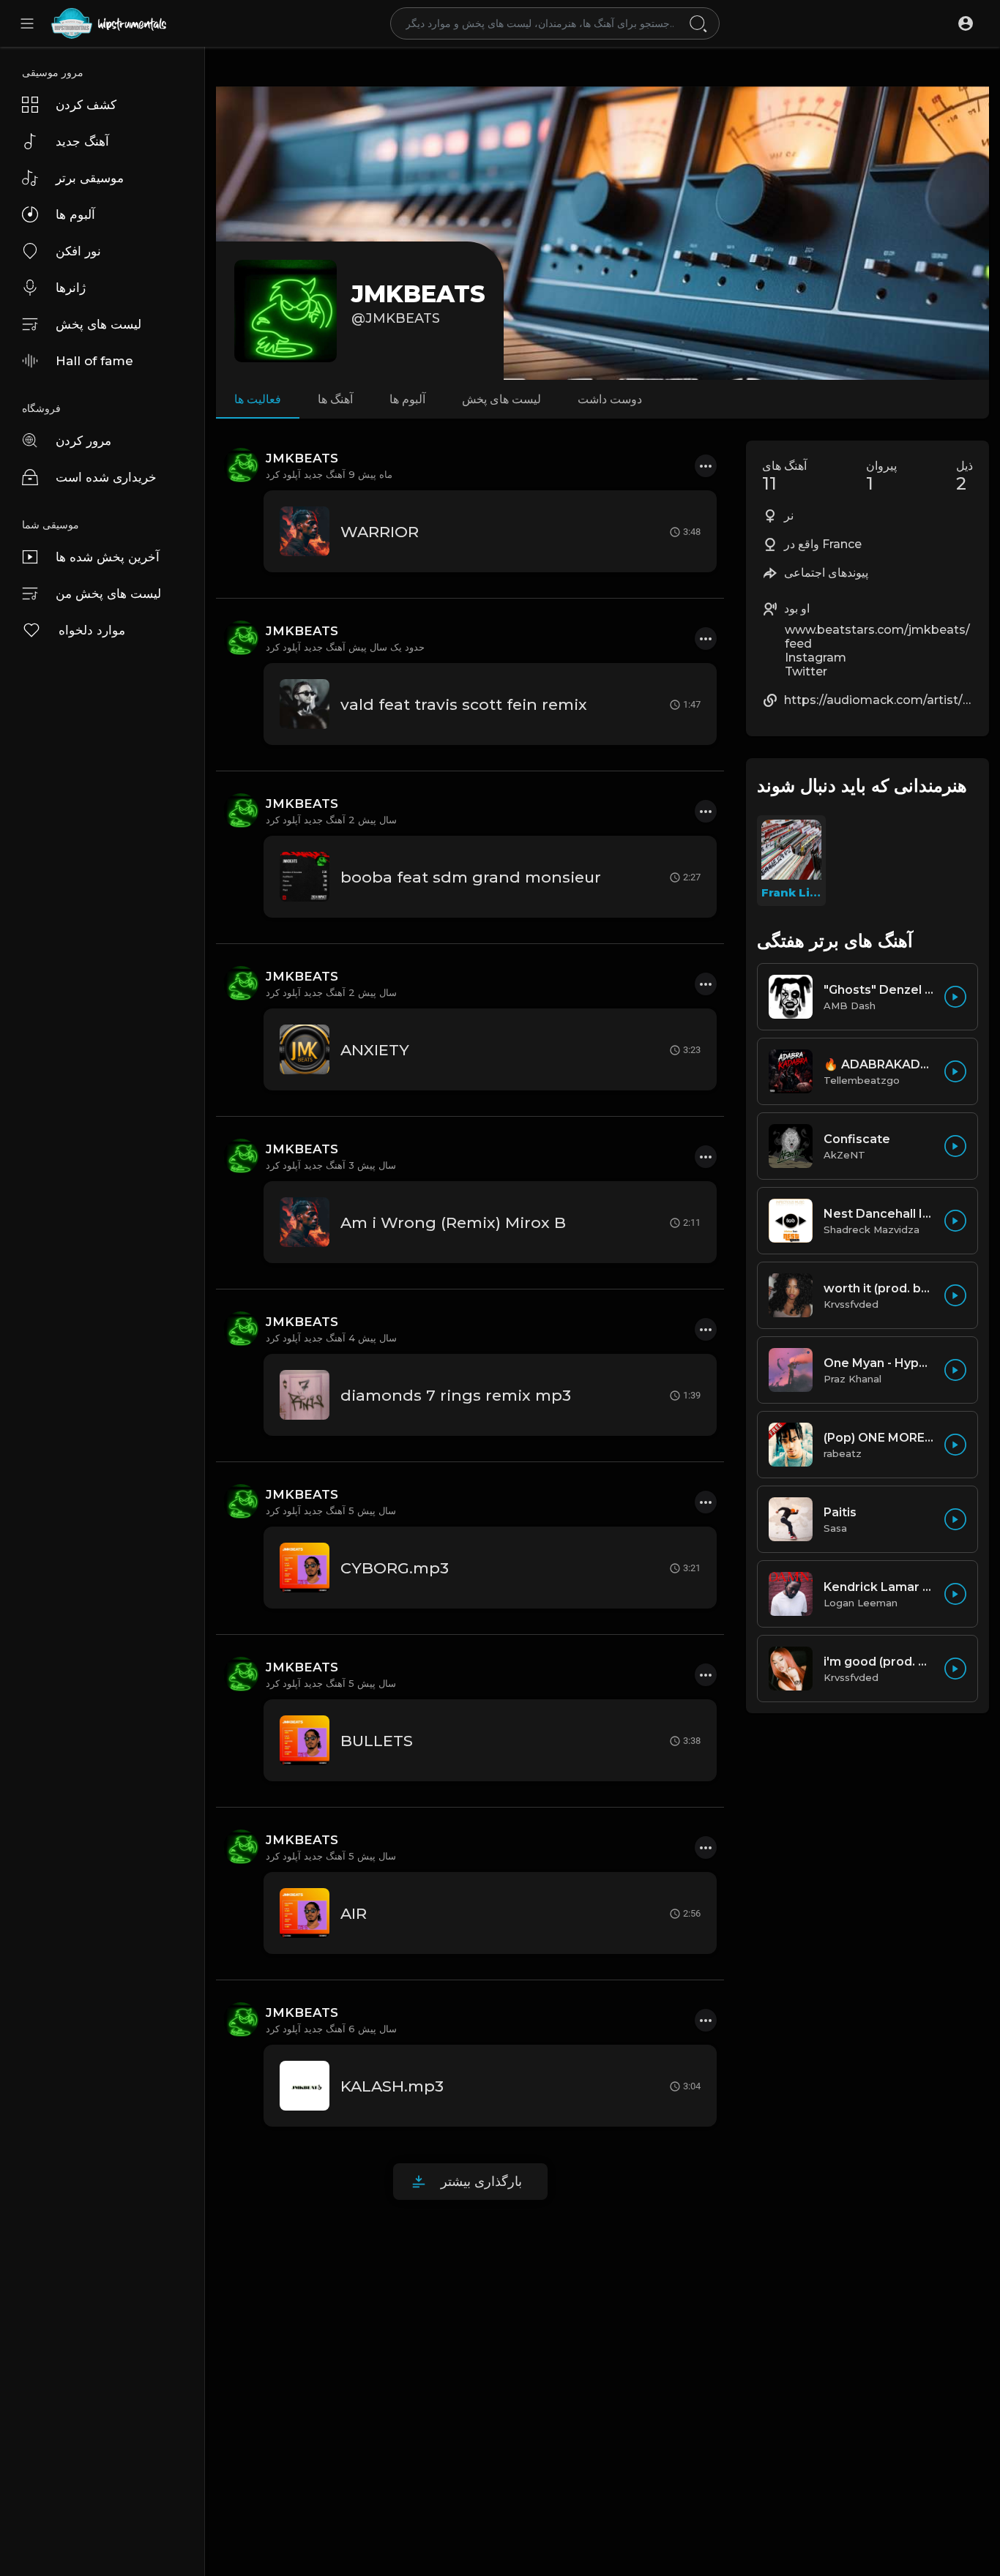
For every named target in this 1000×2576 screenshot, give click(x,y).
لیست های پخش (98, 324)
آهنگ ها (335, 399)
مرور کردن (83, 441)
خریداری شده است (106, 477)
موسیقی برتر (90, 178)
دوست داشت (610, 399)
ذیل (964, 476)
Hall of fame (94, 361)
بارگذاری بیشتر (481, 2182)
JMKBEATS (418, 294)
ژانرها (71, 288)
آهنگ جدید (82, 141)
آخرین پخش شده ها (108, 557)
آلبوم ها (75, 214)
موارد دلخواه (92, 630)
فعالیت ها (258, 399)
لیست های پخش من (108, 594)
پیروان (881, 476)
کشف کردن (86, 105)
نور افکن (78, 251)
